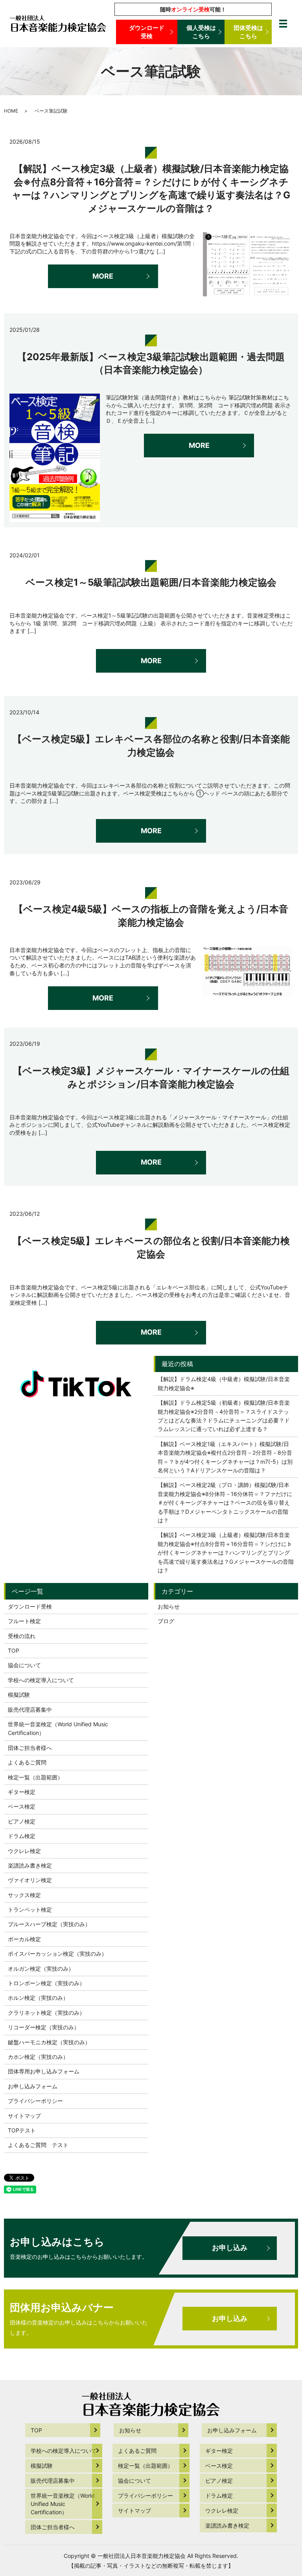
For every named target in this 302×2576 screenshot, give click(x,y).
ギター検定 (22, 1792)
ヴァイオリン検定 (30, 1880)
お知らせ (169, 1606)
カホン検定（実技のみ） (38, 2057)
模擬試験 (19, 1695)
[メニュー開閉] (283, 24)
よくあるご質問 (27, 1762)
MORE (103, 276)
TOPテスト (22, 2130)
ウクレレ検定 (24, 1851)
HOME (11, 111)
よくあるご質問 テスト (38, 2145)
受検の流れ (22, 1636)
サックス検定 (24, 1895)
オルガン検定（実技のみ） (41, 1969)
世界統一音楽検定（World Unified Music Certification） (58, 1728)
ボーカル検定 (24, 1939)
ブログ (166, 1621)
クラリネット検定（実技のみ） (46, 2013)
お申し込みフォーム (33, 2086)
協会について (24, 1665)
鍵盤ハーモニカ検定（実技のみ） (49, 2042)
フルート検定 (24, 1621)
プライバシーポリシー (35, 2101)
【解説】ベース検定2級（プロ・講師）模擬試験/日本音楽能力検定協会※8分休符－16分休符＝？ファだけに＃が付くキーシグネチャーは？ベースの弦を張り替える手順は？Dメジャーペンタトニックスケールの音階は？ (225, 1503)
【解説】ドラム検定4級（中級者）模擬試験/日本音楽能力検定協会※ (224, 1383)
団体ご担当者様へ (30, 1748)
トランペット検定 (30, 1909)
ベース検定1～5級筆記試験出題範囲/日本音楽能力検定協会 (151, 582)
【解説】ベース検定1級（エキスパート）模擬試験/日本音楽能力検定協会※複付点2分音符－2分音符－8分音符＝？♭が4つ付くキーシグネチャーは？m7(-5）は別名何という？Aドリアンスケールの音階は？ (225, 1457)
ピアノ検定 (22, 1821)
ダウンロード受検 (147, 32)
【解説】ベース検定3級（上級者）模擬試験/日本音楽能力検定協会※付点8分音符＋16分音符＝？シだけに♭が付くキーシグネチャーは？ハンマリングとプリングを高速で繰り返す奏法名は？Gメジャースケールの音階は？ (226, 1552)
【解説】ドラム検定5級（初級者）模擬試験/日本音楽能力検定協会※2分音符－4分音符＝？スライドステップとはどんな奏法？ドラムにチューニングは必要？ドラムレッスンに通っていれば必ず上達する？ (224, 1416)
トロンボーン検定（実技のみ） (46, 1983)
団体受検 (248, 32)
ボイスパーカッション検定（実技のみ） (57, 1954)
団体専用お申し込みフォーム (44, 2071)
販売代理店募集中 (30, 1710)
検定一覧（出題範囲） (35, 1777)
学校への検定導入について (41, 1680)
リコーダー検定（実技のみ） (44, 2027)
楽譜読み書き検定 (30, 1865)
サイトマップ (24, 2116)
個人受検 (201, 32)
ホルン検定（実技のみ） (38, 1998)
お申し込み (230, 2248)
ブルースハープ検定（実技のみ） (49, 1924)
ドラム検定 (22, 1836)
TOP (14, 1650)
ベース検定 (22, 1806)
